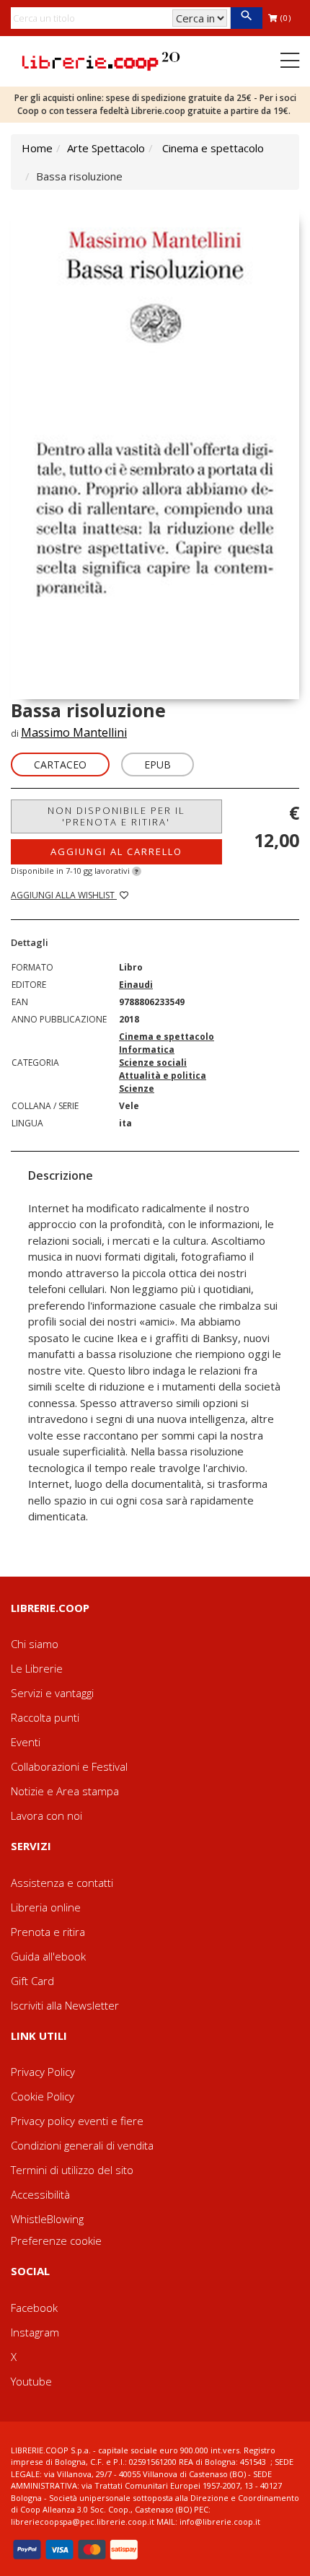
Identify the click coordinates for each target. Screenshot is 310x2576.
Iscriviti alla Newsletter (65, 2005)
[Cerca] (246, 18)
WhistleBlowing (47, 2219)
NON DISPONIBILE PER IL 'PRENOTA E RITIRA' (116, 816)
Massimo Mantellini (74, 732)
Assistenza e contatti (62, 1883)
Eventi (26, 1742)
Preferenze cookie (56, 2240)
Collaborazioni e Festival (69, 1766)
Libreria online (46, 1907)
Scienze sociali (153, 1063)
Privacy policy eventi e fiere (77, 2121)
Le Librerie (37, 1668)
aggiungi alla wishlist (64, 895)
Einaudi (136, 985)
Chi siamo (35, 1644)
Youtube (31, 2381)
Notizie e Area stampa (65, 1791)
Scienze (137, 1088)
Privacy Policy (43, 2072)
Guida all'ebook (48, 1956)
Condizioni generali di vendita (82, 2145)
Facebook (34, 2308)
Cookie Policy (43, 2096)
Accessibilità (40, 2194)
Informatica (147, 1050)
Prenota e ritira (48, 1932)
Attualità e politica (163, 1075)
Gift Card (32, 1981)
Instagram (35, 2332)
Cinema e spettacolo (213, 148)
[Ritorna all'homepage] (101, 60)
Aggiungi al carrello (116, 851)
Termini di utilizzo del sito (72, 2170)
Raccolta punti (45, 1717)
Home (37, 148)
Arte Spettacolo (106, 148)
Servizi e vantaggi (52, 1693)
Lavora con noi (46, 1815)
